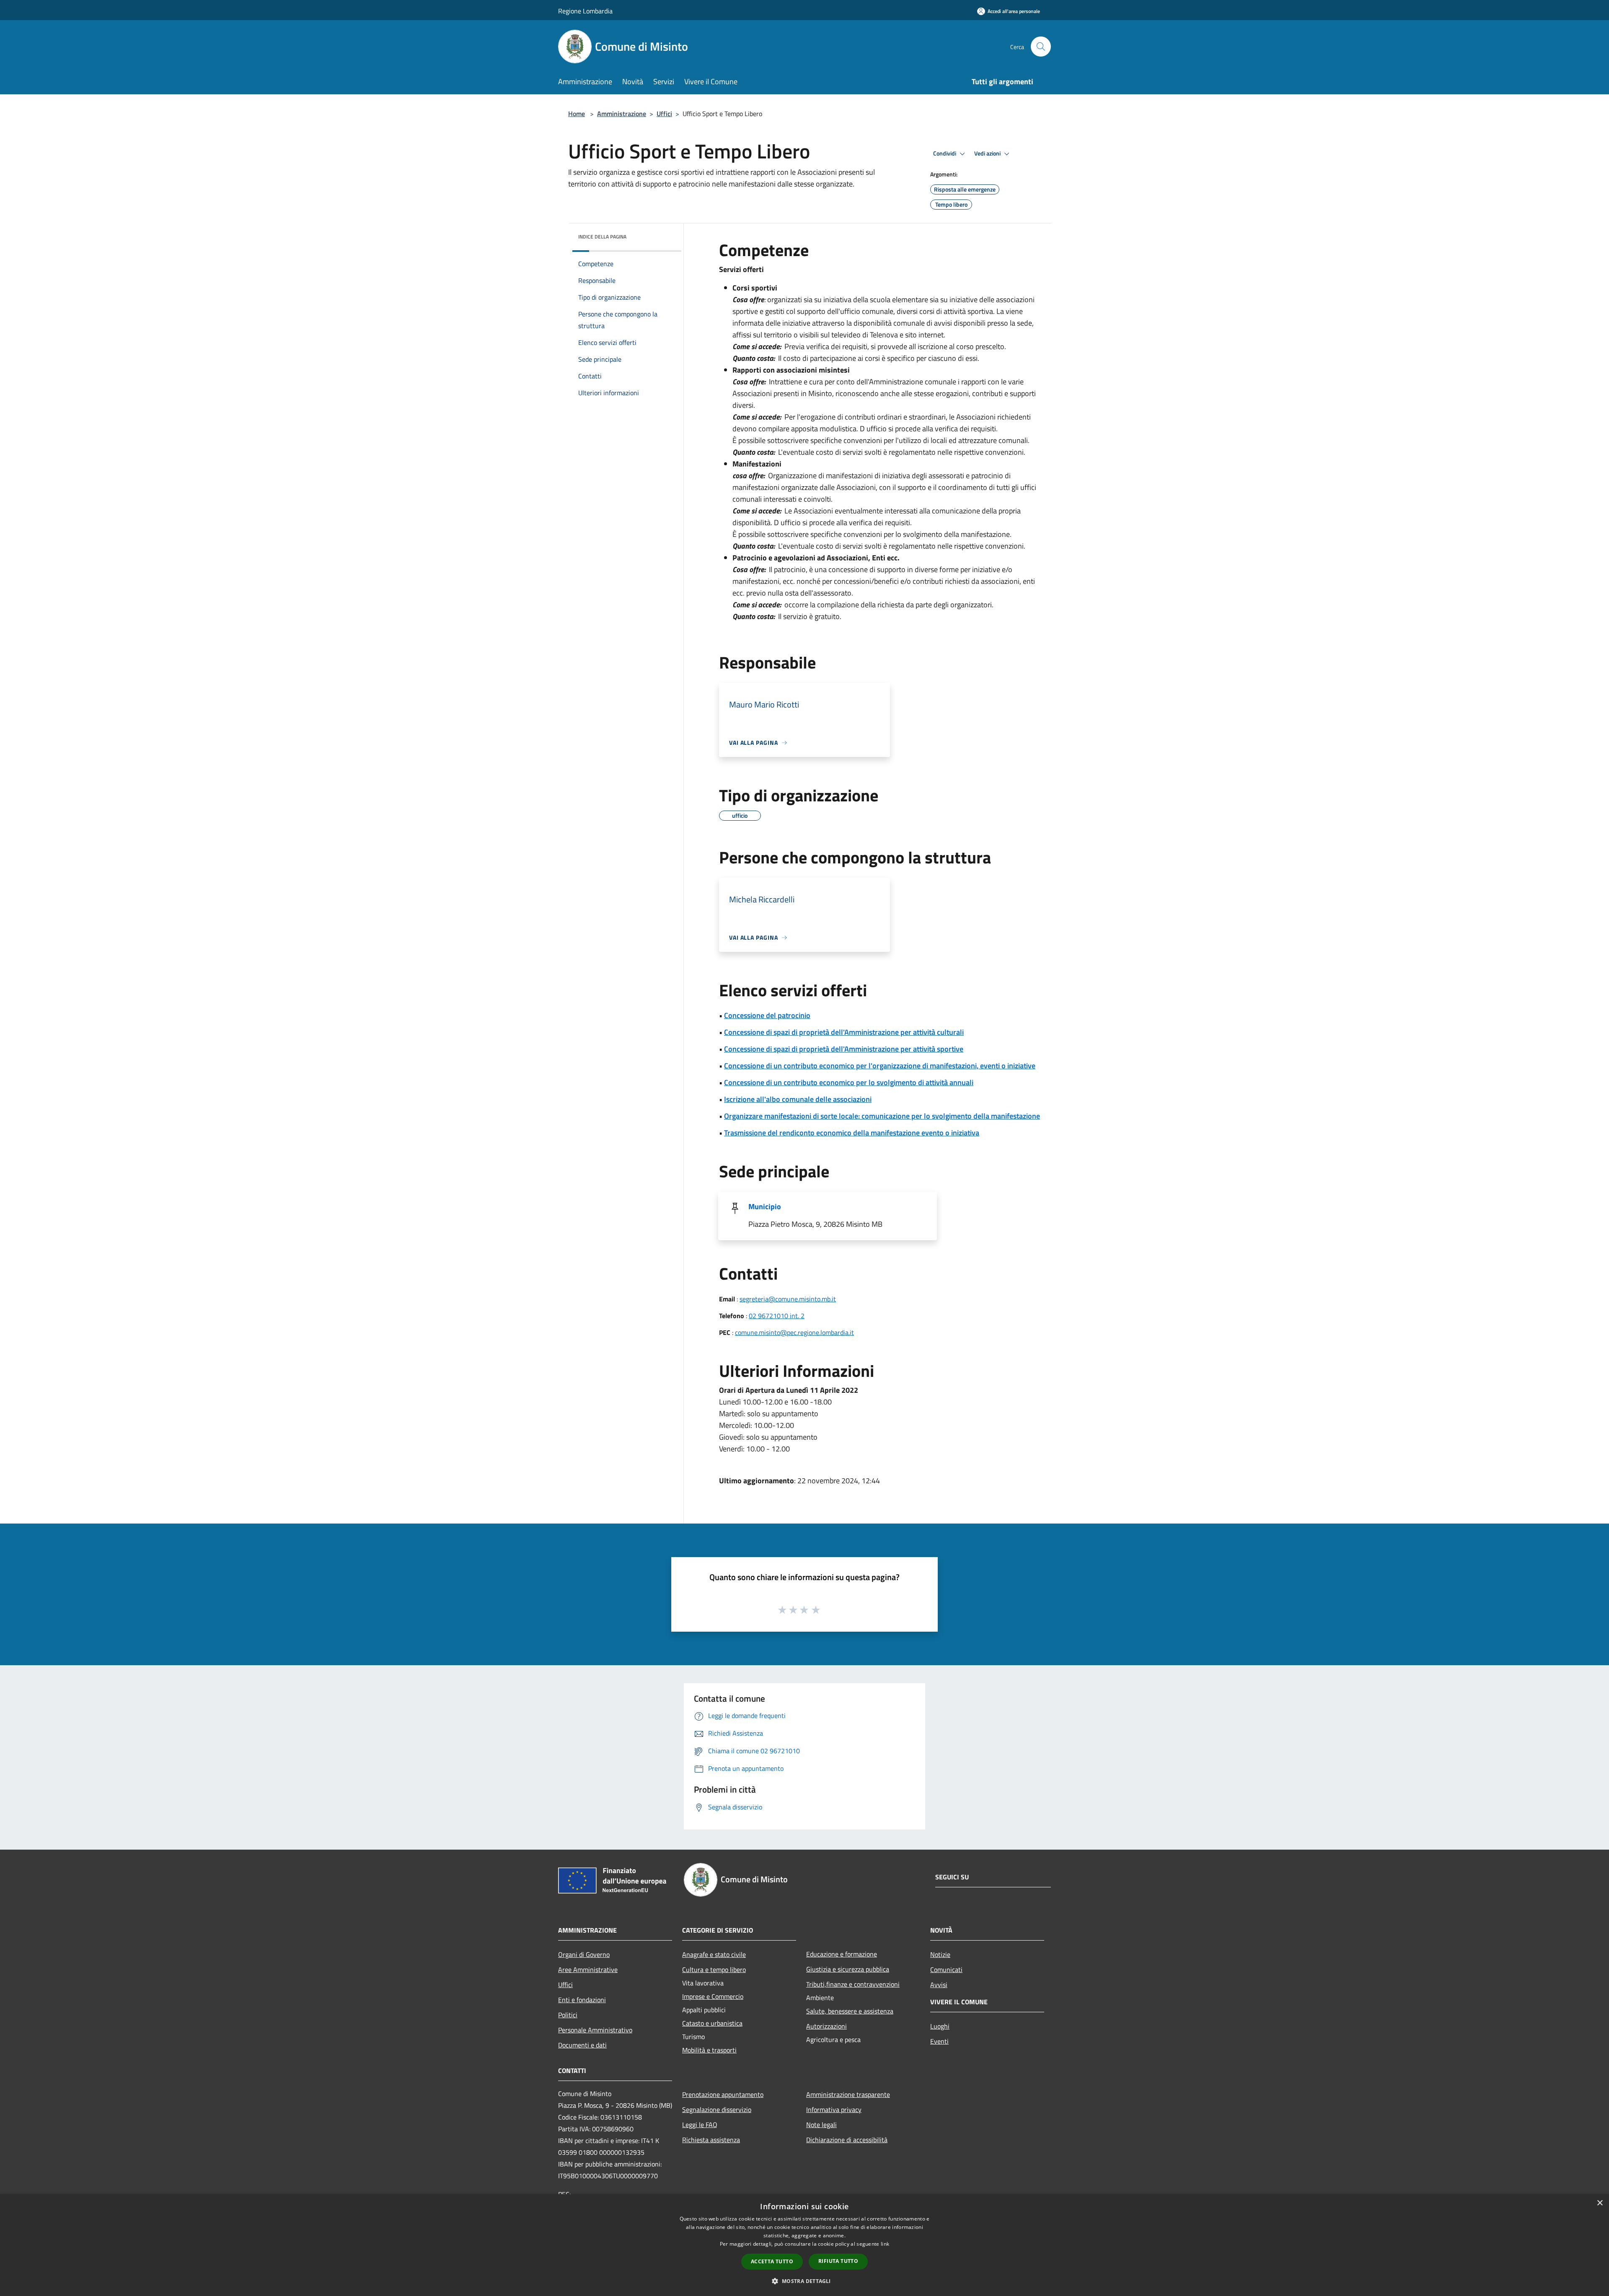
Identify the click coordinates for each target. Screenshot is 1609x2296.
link (885, 2244)
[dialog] (804, 2245)
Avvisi (939, 1985)
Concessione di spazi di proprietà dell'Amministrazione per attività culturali (844, 1032)
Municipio (765, 1206)
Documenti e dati (582, 2045)
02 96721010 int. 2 (777, 1316)
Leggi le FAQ (700, 2125)
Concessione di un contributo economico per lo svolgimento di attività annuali (849, 1082)
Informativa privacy (834, 2109)
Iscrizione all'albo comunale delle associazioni (798, 1099)
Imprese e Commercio (713, 1996)
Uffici (664, 114)
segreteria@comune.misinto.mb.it (788, 1299)
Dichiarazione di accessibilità (847, 2140)
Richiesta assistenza (711, 2140)
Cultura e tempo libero (714, 1969)
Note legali (821, 2125)
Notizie (940, 1954)
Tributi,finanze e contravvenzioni (853, 1984)
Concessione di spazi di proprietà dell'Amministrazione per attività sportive (844, 1049)
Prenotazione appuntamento (723, 2094)
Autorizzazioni (826, 2026)
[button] (804, 2281)
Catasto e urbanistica (712, 2023)
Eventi (939, 2041)
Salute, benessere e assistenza (850, 2011)
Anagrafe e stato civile (714, 1954)
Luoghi (940, 2026)
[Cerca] (1041, 47)
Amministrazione (622, 114)
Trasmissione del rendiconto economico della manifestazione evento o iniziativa (852, 1133)
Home (577, 114)
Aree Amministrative (588, 1969)
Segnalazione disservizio (717, 2109)
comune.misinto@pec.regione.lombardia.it (794, 1332)
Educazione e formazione (842, 1954)
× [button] (1600, 2203)
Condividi (945, 153)
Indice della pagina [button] (602, 237)
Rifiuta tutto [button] (838, 2261)
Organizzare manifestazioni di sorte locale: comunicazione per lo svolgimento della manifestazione (882, 1116)
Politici (568, 2015)
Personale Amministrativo (595, 2030)
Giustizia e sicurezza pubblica (848, 1969)
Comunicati (946, 1969)
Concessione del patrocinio (767, 1015)
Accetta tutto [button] (772, 2261)
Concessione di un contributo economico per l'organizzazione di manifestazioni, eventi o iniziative (880, 1066)
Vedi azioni (988, 153)
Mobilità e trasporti (709, 2050)
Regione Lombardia (585, 11)
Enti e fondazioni (582, 2000)
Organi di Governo (584, 1954)
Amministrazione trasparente (848, 2094)
